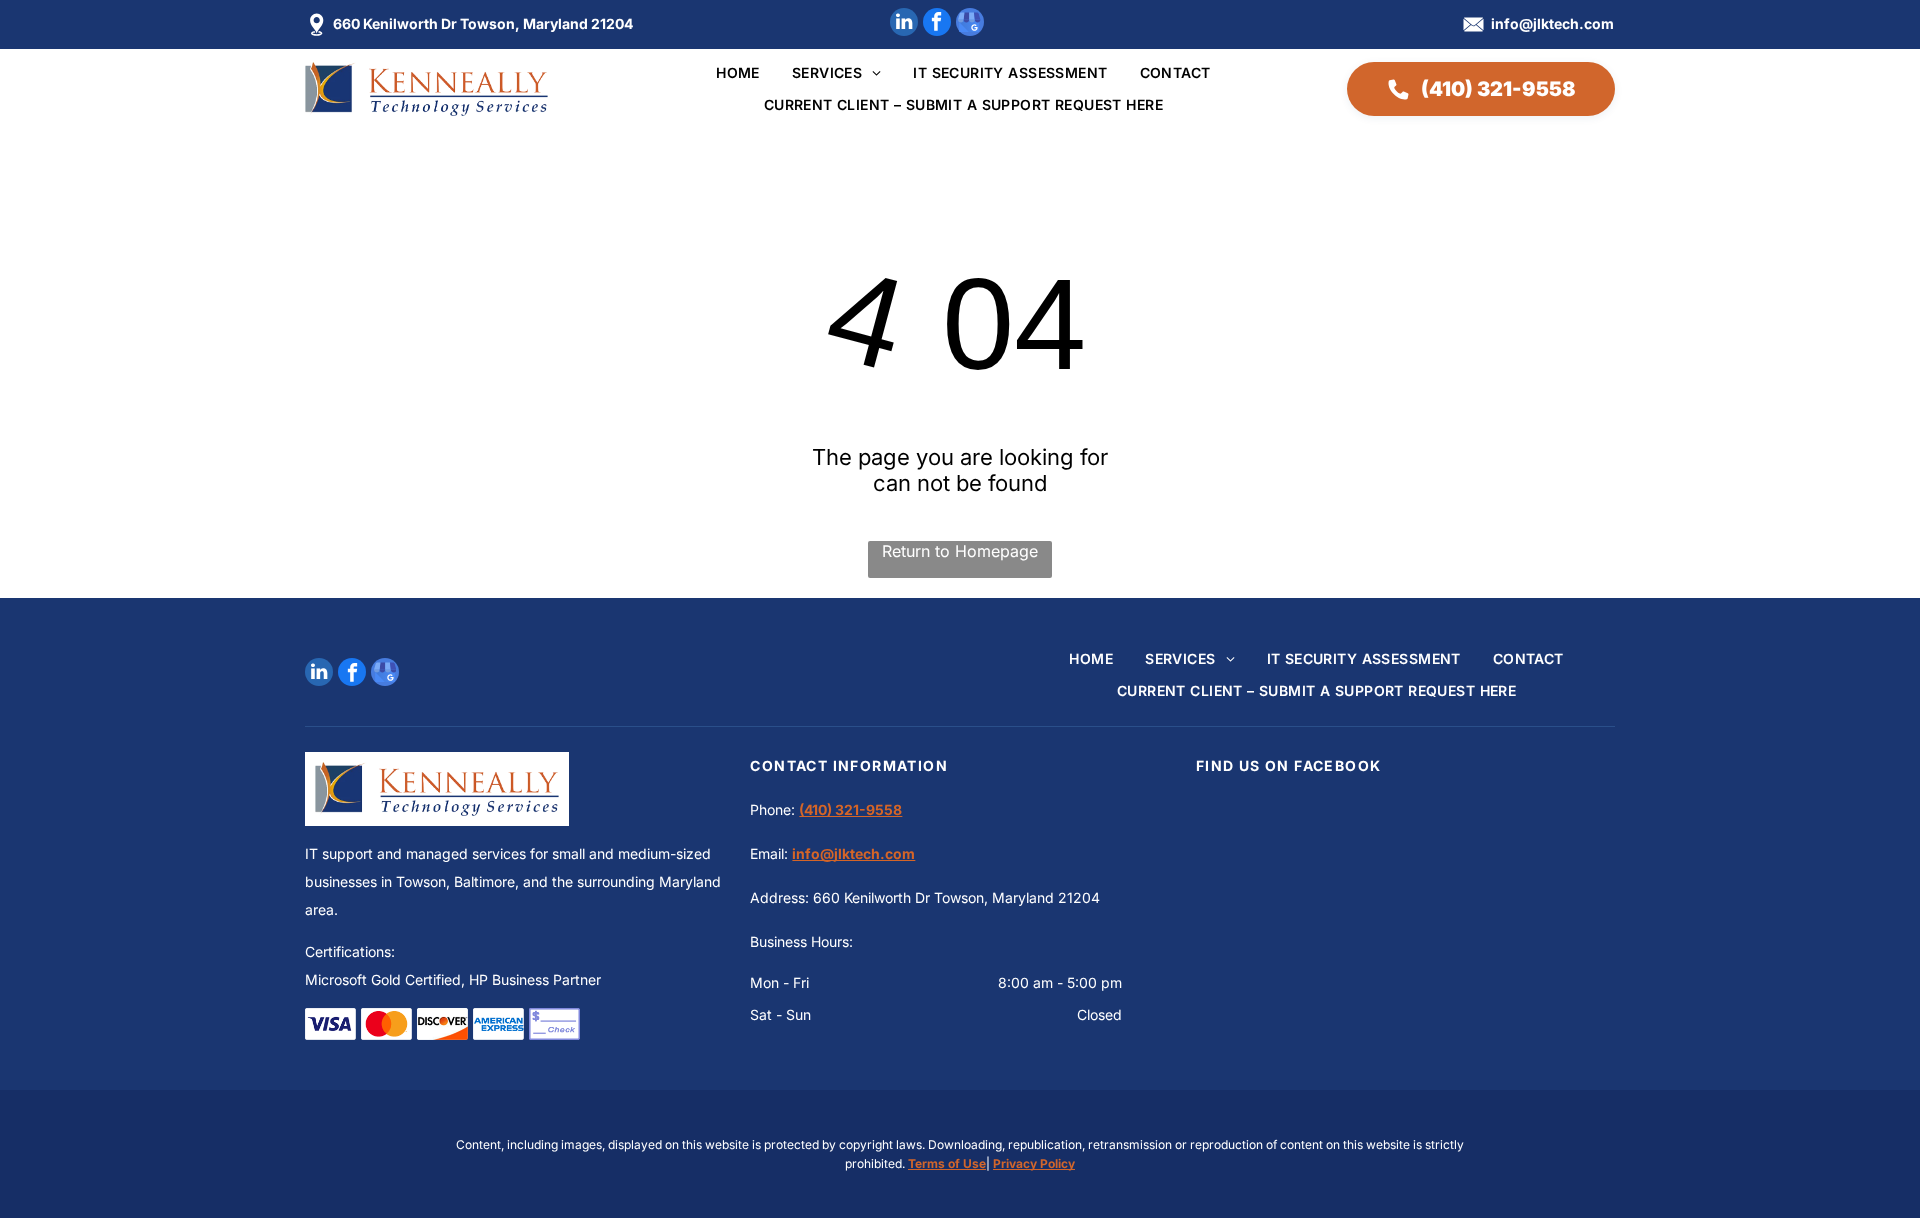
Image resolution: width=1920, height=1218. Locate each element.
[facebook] (937, 24)
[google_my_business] (970, 24)
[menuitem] (722, 73)
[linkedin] (904, 24)
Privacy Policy (1034, 1163)
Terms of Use (947, 1163)
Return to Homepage (960, 551)
